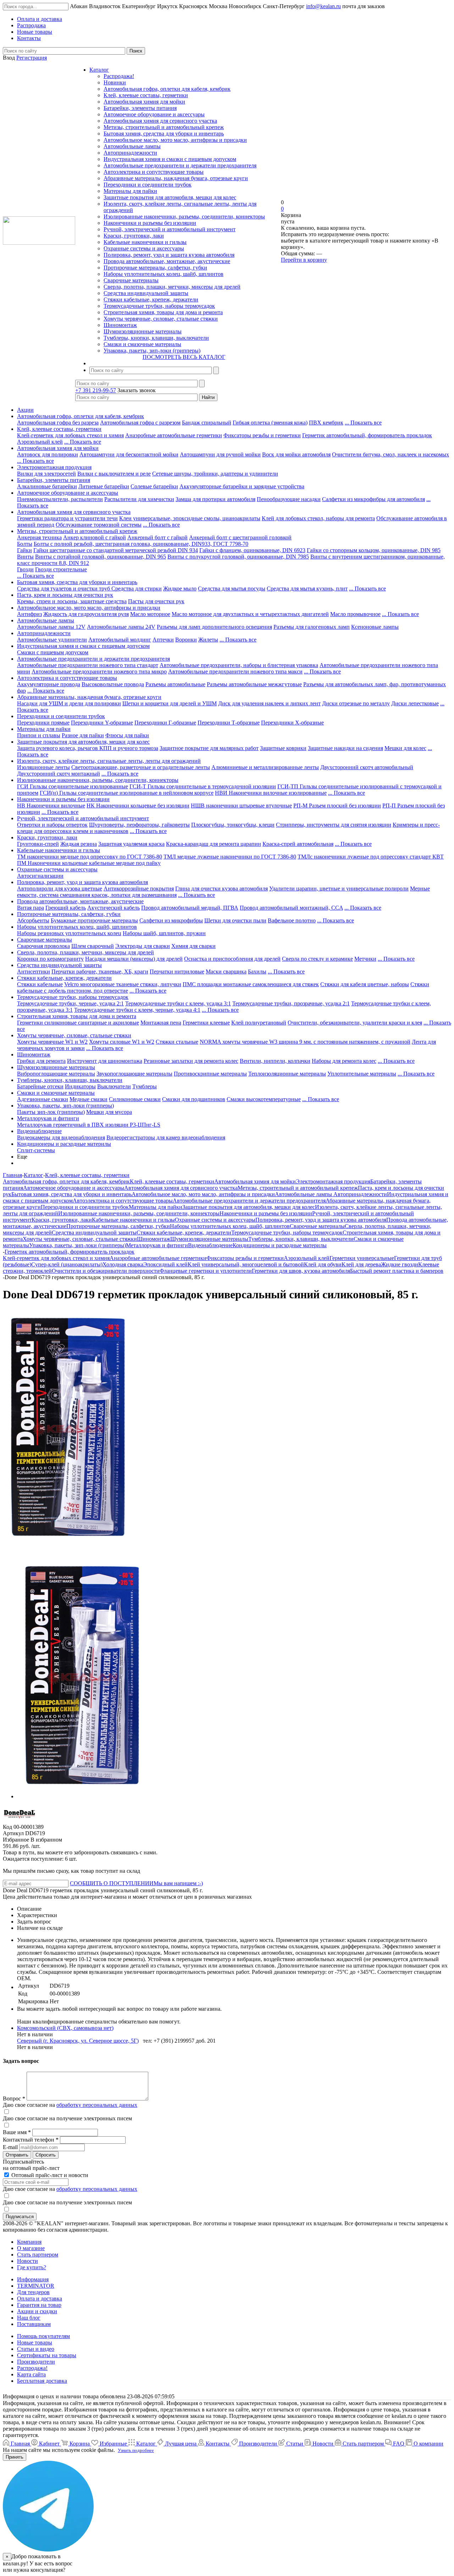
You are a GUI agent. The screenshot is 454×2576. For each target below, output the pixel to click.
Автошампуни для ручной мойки (220, 454)
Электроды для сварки (143, 946)
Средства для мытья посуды (232, 589)
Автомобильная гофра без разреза (58, 423)
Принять (15, 2457)
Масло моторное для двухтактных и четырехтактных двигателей (250, 614)
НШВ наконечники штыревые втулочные (241, 806)
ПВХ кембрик (326, 423)
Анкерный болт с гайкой (157, 537)
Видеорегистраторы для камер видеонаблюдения (166, 1137)
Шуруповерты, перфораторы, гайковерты (139, 825)
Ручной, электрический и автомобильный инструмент (170, 229)
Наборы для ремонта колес (344, 1061)
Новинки (115, 82)
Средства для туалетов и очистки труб (64, 589)
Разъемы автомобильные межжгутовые (254, 684)
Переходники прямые (43, 723)
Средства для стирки (137, 589)
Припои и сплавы (39, 735)
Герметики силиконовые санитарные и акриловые (78, 1023)
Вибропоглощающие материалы (56, 1074)
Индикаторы (80, 1086)
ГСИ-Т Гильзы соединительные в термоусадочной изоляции (203, 786)
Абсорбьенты (33, 920)
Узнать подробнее (136, 2450)
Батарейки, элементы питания (140, 108)
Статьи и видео (36, 2349)
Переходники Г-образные (165, 723)
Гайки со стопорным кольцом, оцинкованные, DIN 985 (374, 550)
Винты (25, 557)
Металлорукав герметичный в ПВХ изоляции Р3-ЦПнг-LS (89, 1125)
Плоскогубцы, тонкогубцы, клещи (233, 825)
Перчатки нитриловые (177, 971)
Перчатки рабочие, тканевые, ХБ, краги (100, 971)
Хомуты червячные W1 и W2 (52, 1042)
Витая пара (31, 908)
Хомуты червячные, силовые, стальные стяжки (161, 319)
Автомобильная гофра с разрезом (140, 423)
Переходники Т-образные (229, 723)
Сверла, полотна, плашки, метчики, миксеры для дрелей (172, 287)
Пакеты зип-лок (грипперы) (51, 1112)
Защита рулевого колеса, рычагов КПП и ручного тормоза (88, 748)
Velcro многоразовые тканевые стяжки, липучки (123, 984)
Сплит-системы (36, 1150)
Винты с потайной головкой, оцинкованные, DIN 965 (101, 557)
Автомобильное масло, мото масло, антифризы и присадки (175, 140)
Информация (33, 2279)
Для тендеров (33, 2292)
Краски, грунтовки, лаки (134, 236)
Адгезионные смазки (43, 1099)
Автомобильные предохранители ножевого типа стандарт (88, 665)
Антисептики (34, 971)
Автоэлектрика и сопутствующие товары (154, 172)
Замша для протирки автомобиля (215, 499)
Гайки (24, 550)
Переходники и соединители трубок (148, 185)
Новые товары (35, 2342)
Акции (25, 410)
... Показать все (363, 423)
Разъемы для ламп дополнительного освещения (214, 627)
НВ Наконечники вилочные (51, 806)
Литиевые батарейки (104, 486)
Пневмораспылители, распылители (60, 499)
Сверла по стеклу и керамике (317, 959)
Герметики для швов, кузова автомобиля (301, 1271)
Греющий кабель (66, 908)
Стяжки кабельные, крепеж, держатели (151, 299)
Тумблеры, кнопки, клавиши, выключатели (156, 338)
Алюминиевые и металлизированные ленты (265, 767)
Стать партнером (38, 2255)
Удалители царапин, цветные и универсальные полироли (339, 889)
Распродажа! (119, 76)
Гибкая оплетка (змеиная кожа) (270, 423)
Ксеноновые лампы (375, 627)
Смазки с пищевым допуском (53, 652)
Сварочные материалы (131, 280)
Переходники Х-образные (292, 723)
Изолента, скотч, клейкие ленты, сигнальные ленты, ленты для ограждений (109, 761)
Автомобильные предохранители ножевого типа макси (235, 671)
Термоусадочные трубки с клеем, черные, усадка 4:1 (137, 1010)
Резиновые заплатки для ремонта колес (191, 1061)
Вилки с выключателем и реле (114, 474)
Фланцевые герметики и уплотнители (206, 1271)
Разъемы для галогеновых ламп (312, 627)
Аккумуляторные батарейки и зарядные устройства (242, 486)
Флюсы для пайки (127, 735)
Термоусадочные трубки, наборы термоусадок (159, 306)
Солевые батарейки (154, 486)
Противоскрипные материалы (210, 1074)
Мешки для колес (405, 748)
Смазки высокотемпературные (264, 1099)
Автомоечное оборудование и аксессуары (154, 114)
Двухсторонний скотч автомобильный (367, 767)
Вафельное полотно (292, 920)
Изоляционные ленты (43, 767)
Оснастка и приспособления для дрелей (232, 959)
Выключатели (114, 1086)
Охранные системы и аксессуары (144, 248)
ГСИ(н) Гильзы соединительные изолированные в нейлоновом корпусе (127, 793)
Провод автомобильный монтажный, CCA (291, 908)
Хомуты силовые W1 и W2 (122, 1042)
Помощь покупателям (43, 2336)
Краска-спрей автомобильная (298, 844)
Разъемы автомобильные (175, 684)
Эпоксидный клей (165, 1264)
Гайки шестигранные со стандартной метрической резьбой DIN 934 (116, 550)
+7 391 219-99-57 (96, 390)
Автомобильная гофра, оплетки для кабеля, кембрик (167, 89)
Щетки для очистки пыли (235, 920)
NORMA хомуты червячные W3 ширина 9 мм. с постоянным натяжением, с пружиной (305, 1042)
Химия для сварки (193, 946)
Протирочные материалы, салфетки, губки (155, 268)
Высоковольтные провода (113, 684)
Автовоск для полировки (48, 454)
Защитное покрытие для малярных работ (209, 748)
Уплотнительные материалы (362, 1074)
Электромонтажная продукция (54, 467)
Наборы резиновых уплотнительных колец (69, 933)
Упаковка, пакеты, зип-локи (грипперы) (152, 351)
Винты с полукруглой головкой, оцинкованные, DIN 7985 (238, 557)
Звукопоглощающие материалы (134, 1074)
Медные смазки (88, 1099)
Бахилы (257, 971)
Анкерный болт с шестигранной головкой (240, 537)
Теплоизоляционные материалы (287, 1074)
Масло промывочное (355, 614)
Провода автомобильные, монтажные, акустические (167, 261)
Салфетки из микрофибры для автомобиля (373, 499)
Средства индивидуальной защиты (146, 293)
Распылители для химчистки (139, 499)
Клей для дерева (361, 1264)
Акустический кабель (113, 908)
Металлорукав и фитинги (48, 1118)
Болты (25, 544)
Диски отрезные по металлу (356, 703)
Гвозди (25, 569)
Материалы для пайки (130, 191)
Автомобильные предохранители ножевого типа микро (99, 671)
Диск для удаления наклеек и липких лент (269, 703)
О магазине (31, 2248)
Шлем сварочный (93, 946)
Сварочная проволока (43, 946)
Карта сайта (31, 2374)
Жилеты (208, 640)
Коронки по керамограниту (50, 959)
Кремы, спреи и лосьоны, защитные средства (72, 601)
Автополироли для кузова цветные (60, 889)
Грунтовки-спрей (38, 844)
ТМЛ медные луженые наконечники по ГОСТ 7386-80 (230, 857)
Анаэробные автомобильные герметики (174, 435)
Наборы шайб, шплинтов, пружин (164, 933)
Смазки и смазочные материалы (142, 344)
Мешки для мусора (109, 1112)
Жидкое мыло (180, 589)
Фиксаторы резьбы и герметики (262, 435)
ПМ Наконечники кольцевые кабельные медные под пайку (89, 863)
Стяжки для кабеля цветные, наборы (365, 984)
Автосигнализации (40, 876)
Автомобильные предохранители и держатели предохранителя (180, 165)
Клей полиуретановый (259, 1023)
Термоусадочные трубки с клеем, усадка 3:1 (178, 1003)
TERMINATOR (36, 2286)
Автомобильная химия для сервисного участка (160, 121)
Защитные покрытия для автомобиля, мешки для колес (170, 197)
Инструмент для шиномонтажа (105, 1061)
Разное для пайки (83, 735)
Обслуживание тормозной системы (99, 525)
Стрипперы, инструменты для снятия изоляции (334, 825)
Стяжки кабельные (40, 984)
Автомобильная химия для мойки (144, 102)
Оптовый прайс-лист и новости (49, 2175)
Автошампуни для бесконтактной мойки (129, 454)
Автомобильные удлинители (52, 640)
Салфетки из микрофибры (171, 920)
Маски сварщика (226, 971)
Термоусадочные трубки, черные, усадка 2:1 (70, 1003)
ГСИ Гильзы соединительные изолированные (73, 786)
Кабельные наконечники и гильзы (145, 242)
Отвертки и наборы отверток (52, 825)
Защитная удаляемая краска (131, 844)
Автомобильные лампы (132, 146)
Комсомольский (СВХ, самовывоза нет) (65, 2028)
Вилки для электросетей (46, 474)
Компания (29, 2242)
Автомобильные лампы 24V (121, 627)
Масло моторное (150, 614)
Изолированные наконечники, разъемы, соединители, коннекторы (184, 216)
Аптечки (163, 640)
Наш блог (29, 2318)
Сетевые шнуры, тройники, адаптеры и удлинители (215, 474)
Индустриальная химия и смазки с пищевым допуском (170, 159)
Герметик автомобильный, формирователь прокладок (367, 435)
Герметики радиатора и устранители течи (67, 518)
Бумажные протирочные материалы (94, 920)
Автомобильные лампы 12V (51, 627)
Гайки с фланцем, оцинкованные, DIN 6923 (252, 550)
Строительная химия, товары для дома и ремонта (163, 312)
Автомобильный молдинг (120, 640)
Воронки (186, 640)
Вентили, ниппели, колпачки (275, 1061)
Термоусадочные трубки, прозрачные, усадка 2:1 (291, 1003)
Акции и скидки (37, 2311)
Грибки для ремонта (41, 1061)
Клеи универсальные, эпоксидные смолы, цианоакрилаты (190, 518)
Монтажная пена (161, 1023)
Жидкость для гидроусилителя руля (86, 614)
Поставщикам (34, 2324)
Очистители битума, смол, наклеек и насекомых (391, 454)
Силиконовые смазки (135, 1099)
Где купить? (32, 2267)
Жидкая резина (79, 844)
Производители (36, 2362)
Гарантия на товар (39, 2305)
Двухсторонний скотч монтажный (59, 774)
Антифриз (29, 614)
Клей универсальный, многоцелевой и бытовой (246, 1264)
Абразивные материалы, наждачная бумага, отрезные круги (176, 178)
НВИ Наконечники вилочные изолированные (271, 793)
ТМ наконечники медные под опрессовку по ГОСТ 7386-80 (90, 857)
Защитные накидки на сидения (345, 748)
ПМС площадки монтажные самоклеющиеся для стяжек (251, 984)
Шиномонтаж (120, 325)
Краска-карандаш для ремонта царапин (214, 844)
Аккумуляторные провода (49, 684)
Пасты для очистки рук (156, 601)
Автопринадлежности (130, 153)
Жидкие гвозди (400, 1264)
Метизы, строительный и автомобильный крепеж (164, 127)
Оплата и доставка (40, 2299)
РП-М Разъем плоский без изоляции (337, 806)
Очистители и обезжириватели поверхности (106, 1271)
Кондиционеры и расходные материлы (64, 1144)
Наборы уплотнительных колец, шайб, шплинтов (164, 274)
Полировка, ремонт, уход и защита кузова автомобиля (169, 255)
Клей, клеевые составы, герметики (146, 95)
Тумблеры (145, 1086)
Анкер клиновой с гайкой (95, 537)
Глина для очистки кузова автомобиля (222, 889)
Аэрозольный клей (40, 442)
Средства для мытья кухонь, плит (307, 589)
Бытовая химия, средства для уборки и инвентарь (164, 134)
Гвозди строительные (61, 569)
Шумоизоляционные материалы (143, 331)
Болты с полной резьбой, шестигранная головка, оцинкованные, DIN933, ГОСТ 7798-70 (141, 544)
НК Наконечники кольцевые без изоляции (138, 806)
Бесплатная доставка (42, 2381)
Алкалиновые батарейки (47, 486)
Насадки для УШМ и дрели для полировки (69, 703)
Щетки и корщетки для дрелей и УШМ (170, 703)
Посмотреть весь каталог (184, 357)
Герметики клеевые (206, 1023)
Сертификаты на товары (47, 2355)
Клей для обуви (323, 1264)
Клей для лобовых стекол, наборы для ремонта (318, 518)
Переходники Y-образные (102, 723)
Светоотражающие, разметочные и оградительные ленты (141, 767)
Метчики (365, 959)
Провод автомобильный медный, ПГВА (190, 908)
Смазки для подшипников (194, 1099)
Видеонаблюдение (39, 1131)
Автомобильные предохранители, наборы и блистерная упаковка (239, 665)
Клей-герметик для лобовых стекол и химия (70, 435)
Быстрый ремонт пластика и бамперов (397, 1271)
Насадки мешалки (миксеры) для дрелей (134, 959)
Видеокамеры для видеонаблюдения (61, 1137)
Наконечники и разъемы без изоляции (150, 223)
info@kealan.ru (323, 6)
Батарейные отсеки (40, 1086)
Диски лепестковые (415, 703)
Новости (27, 2261)
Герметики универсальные (362, 1258)
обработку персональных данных (97, 2105)
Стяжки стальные (177, 1042)
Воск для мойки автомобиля (296, 454)
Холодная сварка (123, 1264)
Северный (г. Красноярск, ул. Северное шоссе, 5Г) (78, 2041)
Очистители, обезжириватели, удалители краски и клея (355, 1023)
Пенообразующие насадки (289, 499)
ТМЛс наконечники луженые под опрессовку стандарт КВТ (371, 857)
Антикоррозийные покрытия (139, 889)
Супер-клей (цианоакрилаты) (67, 1264)
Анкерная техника (39, 537)
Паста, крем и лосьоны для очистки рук (65, 595)
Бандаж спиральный (207, 423)
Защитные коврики (283, 748)
